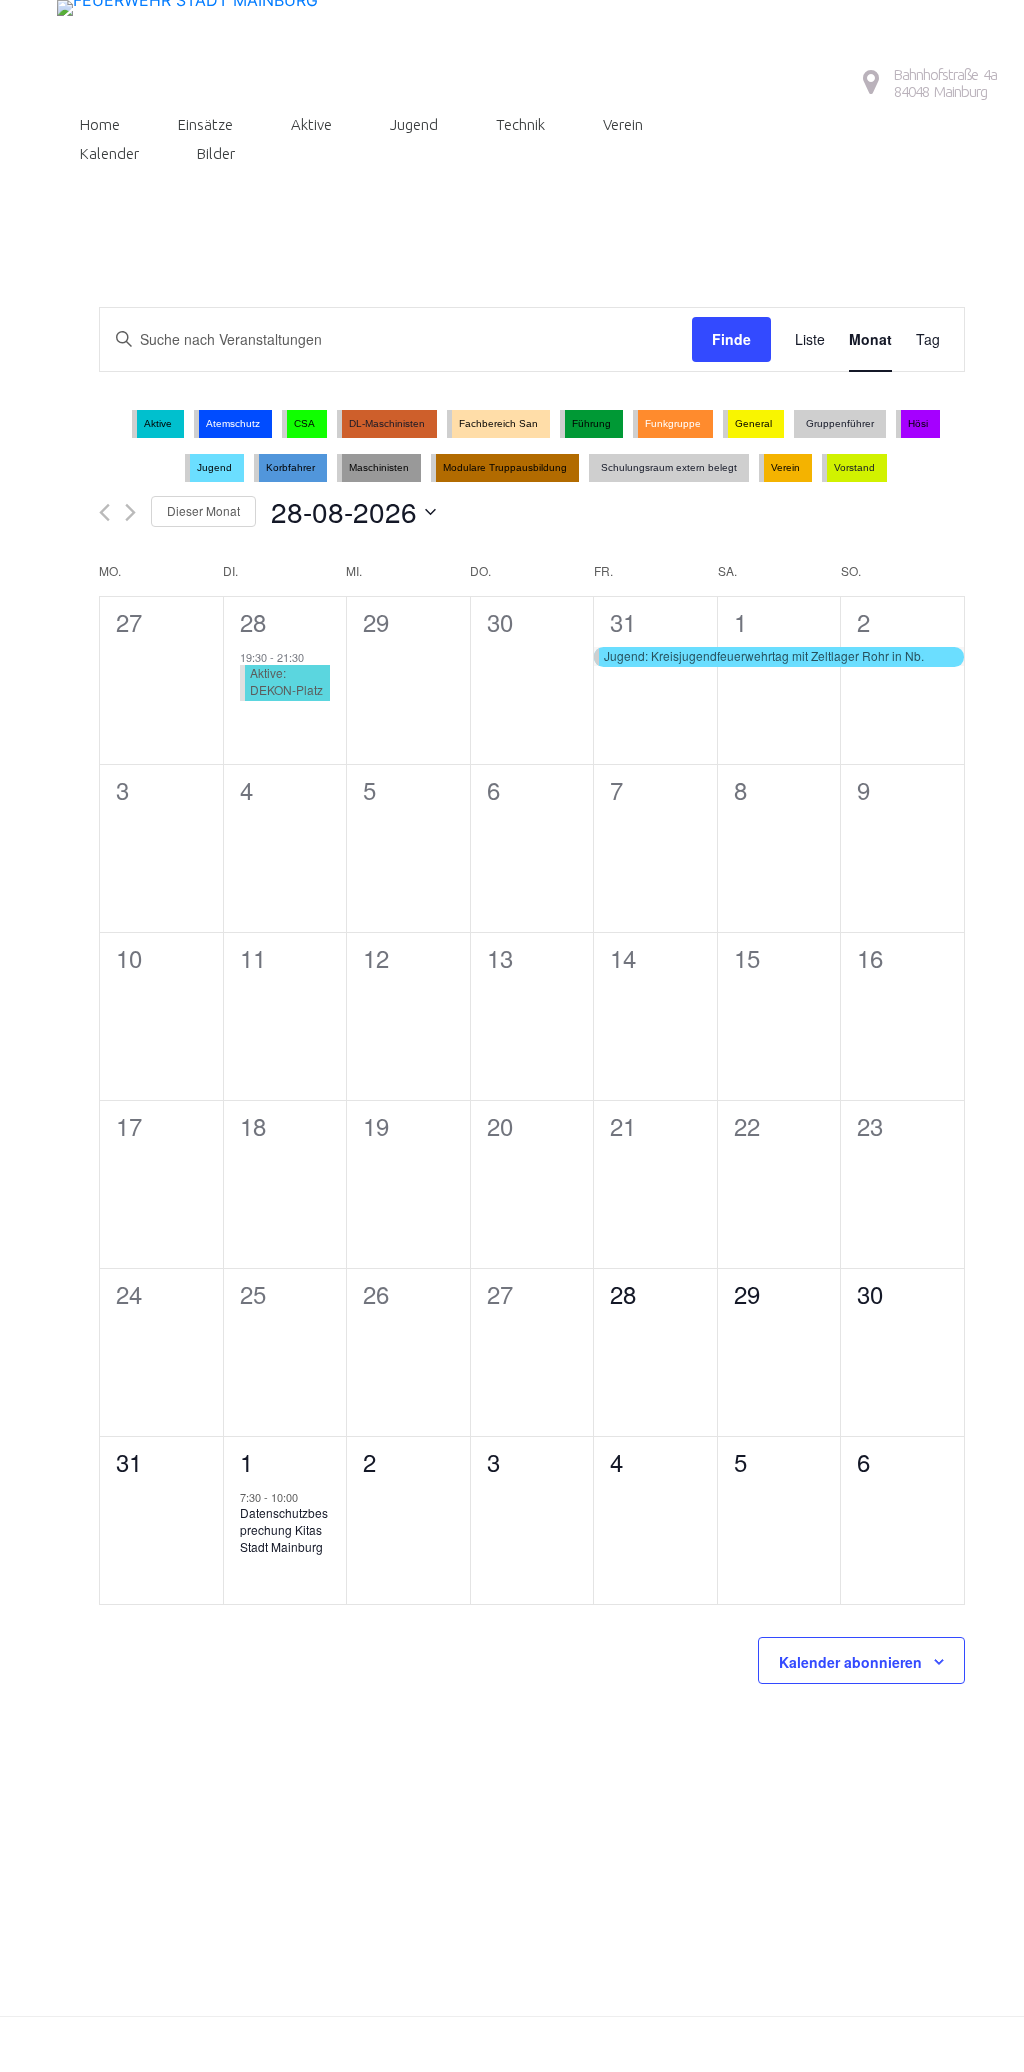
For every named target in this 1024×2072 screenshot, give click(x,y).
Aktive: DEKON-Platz (286, 681)
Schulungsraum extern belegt (669, 467)
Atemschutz (233, 423)
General (753, 423)
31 (623, 621)
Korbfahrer (290, 467)
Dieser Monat (203, 510)
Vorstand (854, 467)
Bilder (216, 153)
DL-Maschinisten (387, 423)
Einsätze (205, 124)
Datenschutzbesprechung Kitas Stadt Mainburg (284, 1529)
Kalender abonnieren (850, 1662)
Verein (623, 124)
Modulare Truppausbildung (505, 467)
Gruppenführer (840, 423)
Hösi (918, 423)
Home (100, 124)
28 (253, 621)
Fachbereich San (498, 423)
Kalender (109, 153)
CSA (304, 423)
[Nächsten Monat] (130, 512)
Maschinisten (379, 467)
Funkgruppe (673, 423)
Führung (591, 423)
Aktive (311, 124)
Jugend (414, 124)
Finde (731, 339)
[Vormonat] (104, 512)
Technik (520, 124)
